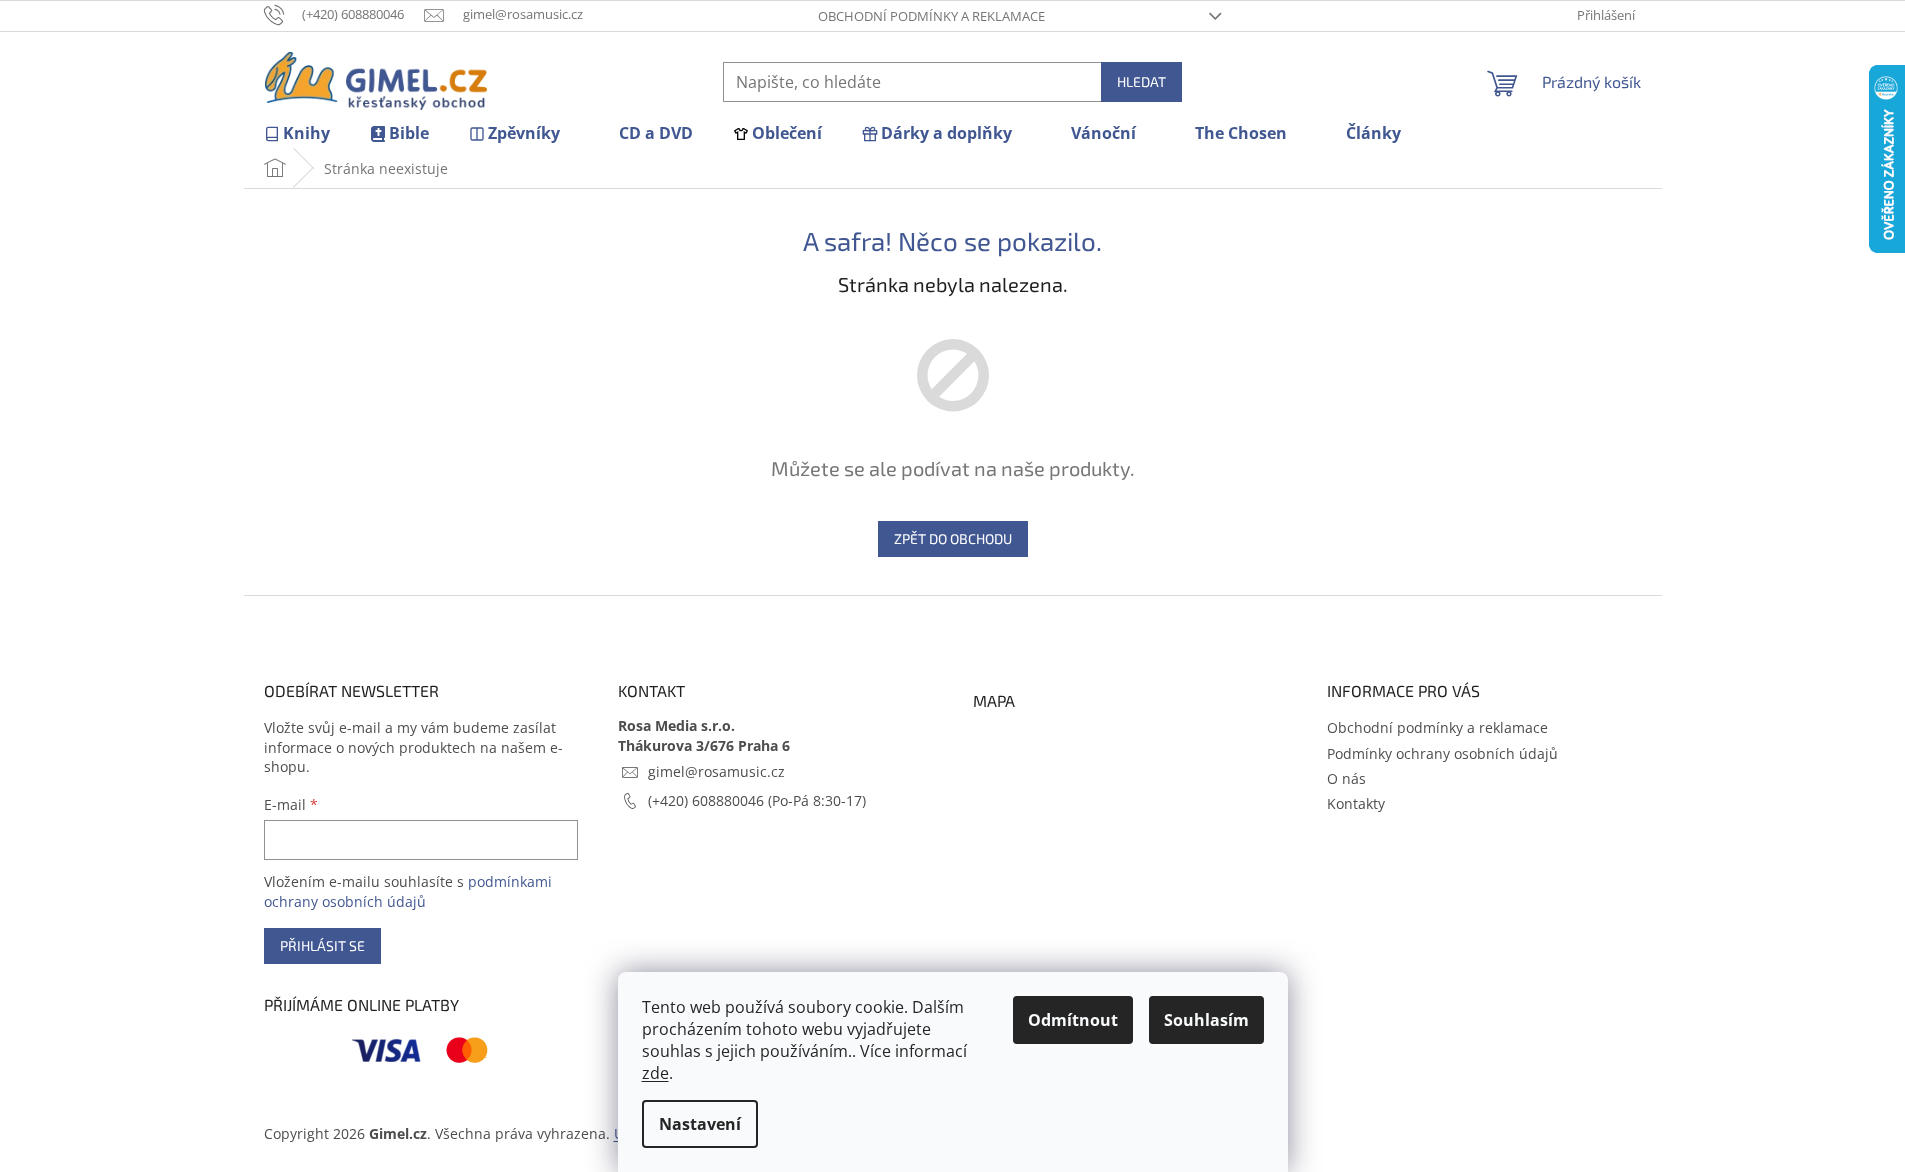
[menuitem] (297, 133)
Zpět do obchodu (953, 538)
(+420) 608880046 (708, 800)
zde (655, 1073)
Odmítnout (1073, 1020)
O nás (1346, 778)
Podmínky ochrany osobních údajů (1442, 753)
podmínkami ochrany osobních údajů (408, 891)
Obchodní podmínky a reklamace (931, 16)
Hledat (1141, 81)
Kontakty (1356, 803)
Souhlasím (1206, 1020)
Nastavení (700, 1124)
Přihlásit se (322, 945)
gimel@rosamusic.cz (716, 771)
